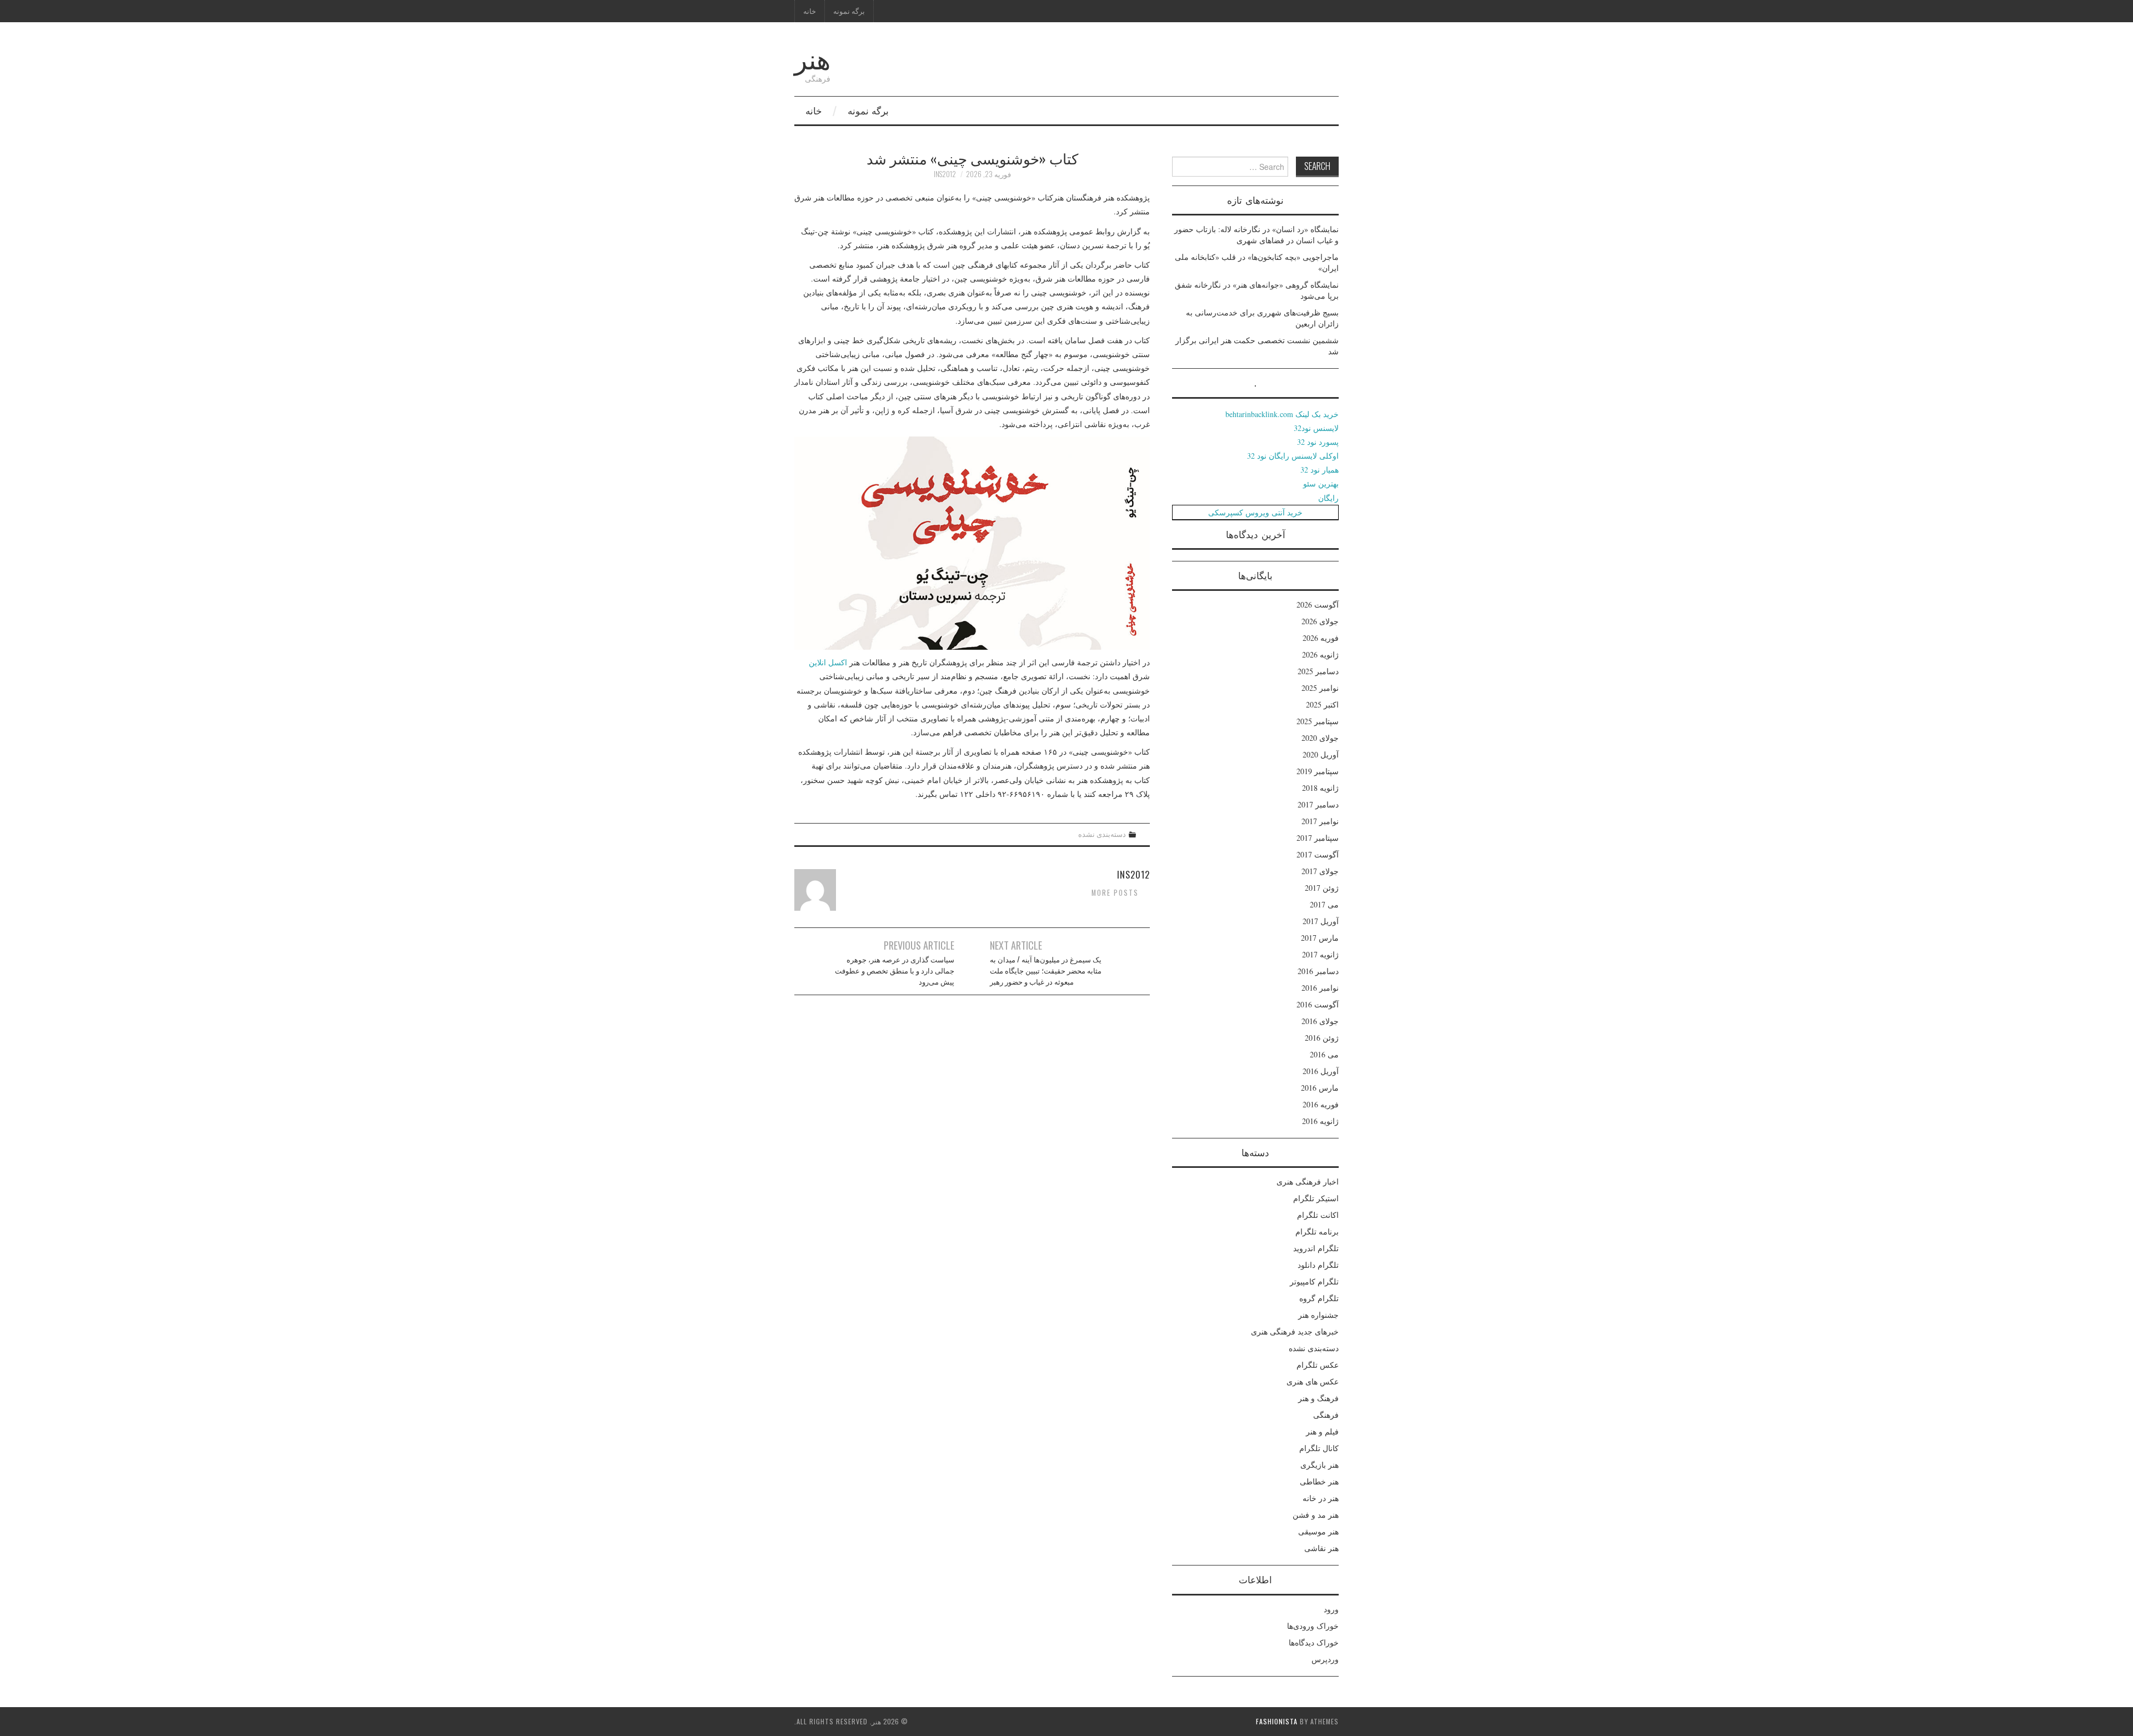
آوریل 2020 (1321, 754)
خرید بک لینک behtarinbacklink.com (1282, 414)
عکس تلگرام (1318, 1365)
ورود (1331, 1609)
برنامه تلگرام (1317, 1231)
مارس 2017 (1320, 938)
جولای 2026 (1320, 621)
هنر (812, 57)
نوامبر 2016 (1320, 988)
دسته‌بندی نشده (1102, 834)
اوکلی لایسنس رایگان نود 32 (1293, 456)
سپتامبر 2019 (1318, 771)
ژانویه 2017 (1320, 954)
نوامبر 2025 (1320, 688)
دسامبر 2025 (1318, 671)
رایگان (1328, 498)
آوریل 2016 (1321, 1071)
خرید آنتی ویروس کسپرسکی (1255, 512)
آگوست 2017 (1318, 854)
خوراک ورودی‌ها (1313, 1626)
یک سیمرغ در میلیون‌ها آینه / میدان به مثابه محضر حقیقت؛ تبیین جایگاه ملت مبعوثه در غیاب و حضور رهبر (1046, 970)
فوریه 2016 (1321, 1104)
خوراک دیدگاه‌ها (1314, 1642)
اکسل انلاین (828, 662)
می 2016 (1324, 1054)
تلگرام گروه (1319, 1298)
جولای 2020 (1320, 738)
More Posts (1115, 893)
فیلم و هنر (1322, 1431)
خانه (810, 11)
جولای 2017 (1320, 871)
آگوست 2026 (1318, 604)
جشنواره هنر (1318, 1315)
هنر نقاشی (1321, 1548)
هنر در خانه (1321, 1498)
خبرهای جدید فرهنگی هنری (1295, 1331)
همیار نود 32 (1320, 470)
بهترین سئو (1321, 483)
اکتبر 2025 (1322, 704)
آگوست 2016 (1318, 1004)
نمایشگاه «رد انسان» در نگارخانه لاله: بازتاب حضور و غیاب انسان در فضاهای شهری (1256, 235)
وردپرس (1325, 1659)
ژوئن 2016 (1322, 1038)
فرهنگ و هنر (1318, 1398)
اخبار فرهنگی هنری (1308, 1181)
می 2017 (1324, 904)
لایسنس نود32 (1316, 428)
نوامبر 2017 (1320, 821)
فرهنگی (1326, 1415)
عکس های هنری (1313, 1381)
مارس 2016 (1320, 1088)
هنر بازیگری (1320, 1465)
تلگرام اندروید (1316, 1248)
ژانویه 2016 (1320, 1121)
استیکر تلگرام (1316, 1198)
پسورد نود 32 (1318, 442)
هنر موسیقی (1318, 1531)
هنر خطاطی (1319, 1481)
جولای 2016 (1320, 1021)
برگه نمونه (849, 11)
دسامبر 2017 (1318, 804)
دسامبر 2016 (1318, 971)
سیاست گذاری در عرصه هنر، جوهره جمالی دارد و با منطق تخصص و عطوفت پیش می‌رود (895, 970)
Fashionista (1277, 1721)
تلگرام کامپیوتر (1314, 1281)
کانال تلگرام (1319, 1448)
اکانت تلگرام (1318, 1215)
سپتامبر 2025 (1318, 721)
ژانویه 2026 (1320, 654)
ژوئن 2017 (1322, 888)
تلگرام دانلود (1318, 1265)
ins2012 (945, 174)
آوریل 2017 (1321, 921)
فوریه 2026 (1321, 638)
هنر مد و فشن (1316, 1515)
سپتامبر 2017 (1318, 838)
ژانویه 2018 (1320, 788)
